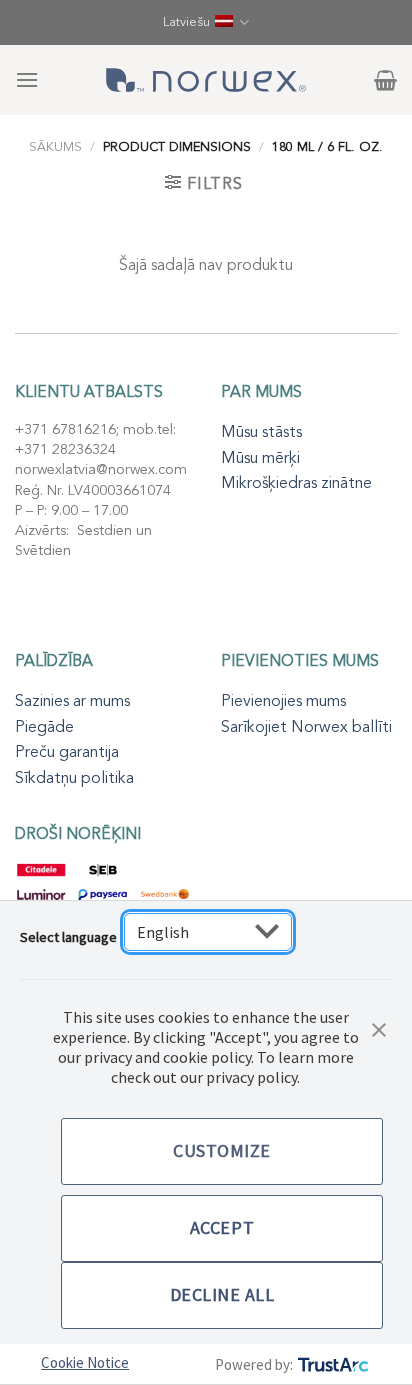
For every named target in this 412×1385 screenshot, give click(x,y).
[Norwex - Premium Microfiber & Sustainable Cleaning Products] (206, 80)
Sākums (55, 147)
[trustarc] (331, 1364)
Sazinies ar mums (72, 701)
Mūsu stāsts (261, 432)
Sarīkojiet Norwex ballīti (306, 727)
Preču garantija (67, 752)
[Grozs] (385, 80)
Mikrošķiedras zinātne (296, 483)
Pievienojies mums (283, 701)
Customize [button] (222, 1150)
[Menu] (27, 79)
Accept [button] (222, 1227)
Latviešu (186, 22)
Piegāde (44, 727)
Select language (68, 937)
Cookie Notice (85, 1362)
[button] (379, 1028)
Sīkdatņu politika (74, 778)
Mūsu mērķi (260, 458)
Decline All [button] (222, 1294)
